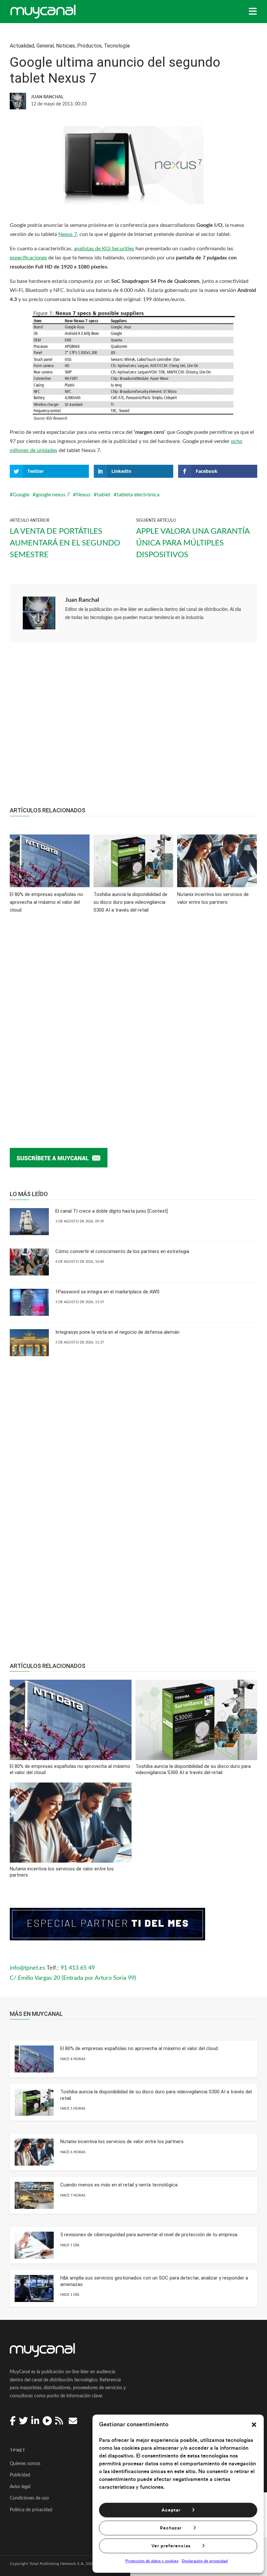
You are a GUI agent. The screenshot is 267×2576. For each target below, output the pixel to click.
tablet (104, 495)
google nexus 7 (53, 495)
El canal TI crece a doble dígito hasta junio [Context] (112, 1211)
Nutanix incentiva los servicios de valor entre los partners (122, 2142)
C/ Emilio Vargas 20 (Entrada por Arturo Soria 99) (73, 1978)
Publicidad (20, 2475)
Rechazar (171, 2528)
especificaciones (28, 258)
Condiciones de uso (29, 2498)
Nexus (83, 495)
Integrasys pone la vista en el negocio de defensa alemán (117, 1332)
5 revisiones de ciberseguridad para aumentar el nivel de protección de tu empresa (149, 2235)
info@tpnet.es (28, 1968)
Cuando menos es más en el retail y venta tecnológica (119, 2185)
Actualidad (22, 46)
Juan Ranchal (82, 600)
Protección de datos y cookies (152, 2561)
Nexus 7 (68, 234)
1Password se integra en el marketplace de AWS (107, 1292)
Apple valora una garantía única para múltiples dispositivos (193, 543)
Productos (89, 46)
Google (21, 495)
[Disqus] (133, 1021)
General (45, 46)
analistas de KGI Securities (104, 249)
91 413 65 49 (78, 1968)
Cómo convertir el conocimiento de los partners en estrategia (122, 1251)
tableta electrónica (138, 495)
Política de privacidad (31, 2510)
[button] (254, 2425)
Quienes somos (25, 2464)
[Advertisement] (133, 728)
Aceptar (171, 2510)
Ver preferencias (171, 2546)
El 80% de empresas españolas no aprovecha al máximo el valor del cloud (139, 2048)
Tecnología (117, 46)
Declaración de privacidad (205, 2561)
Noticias (65, 46)
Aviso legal (20, 2487)
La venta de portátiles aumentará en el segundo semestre (65, 543)
